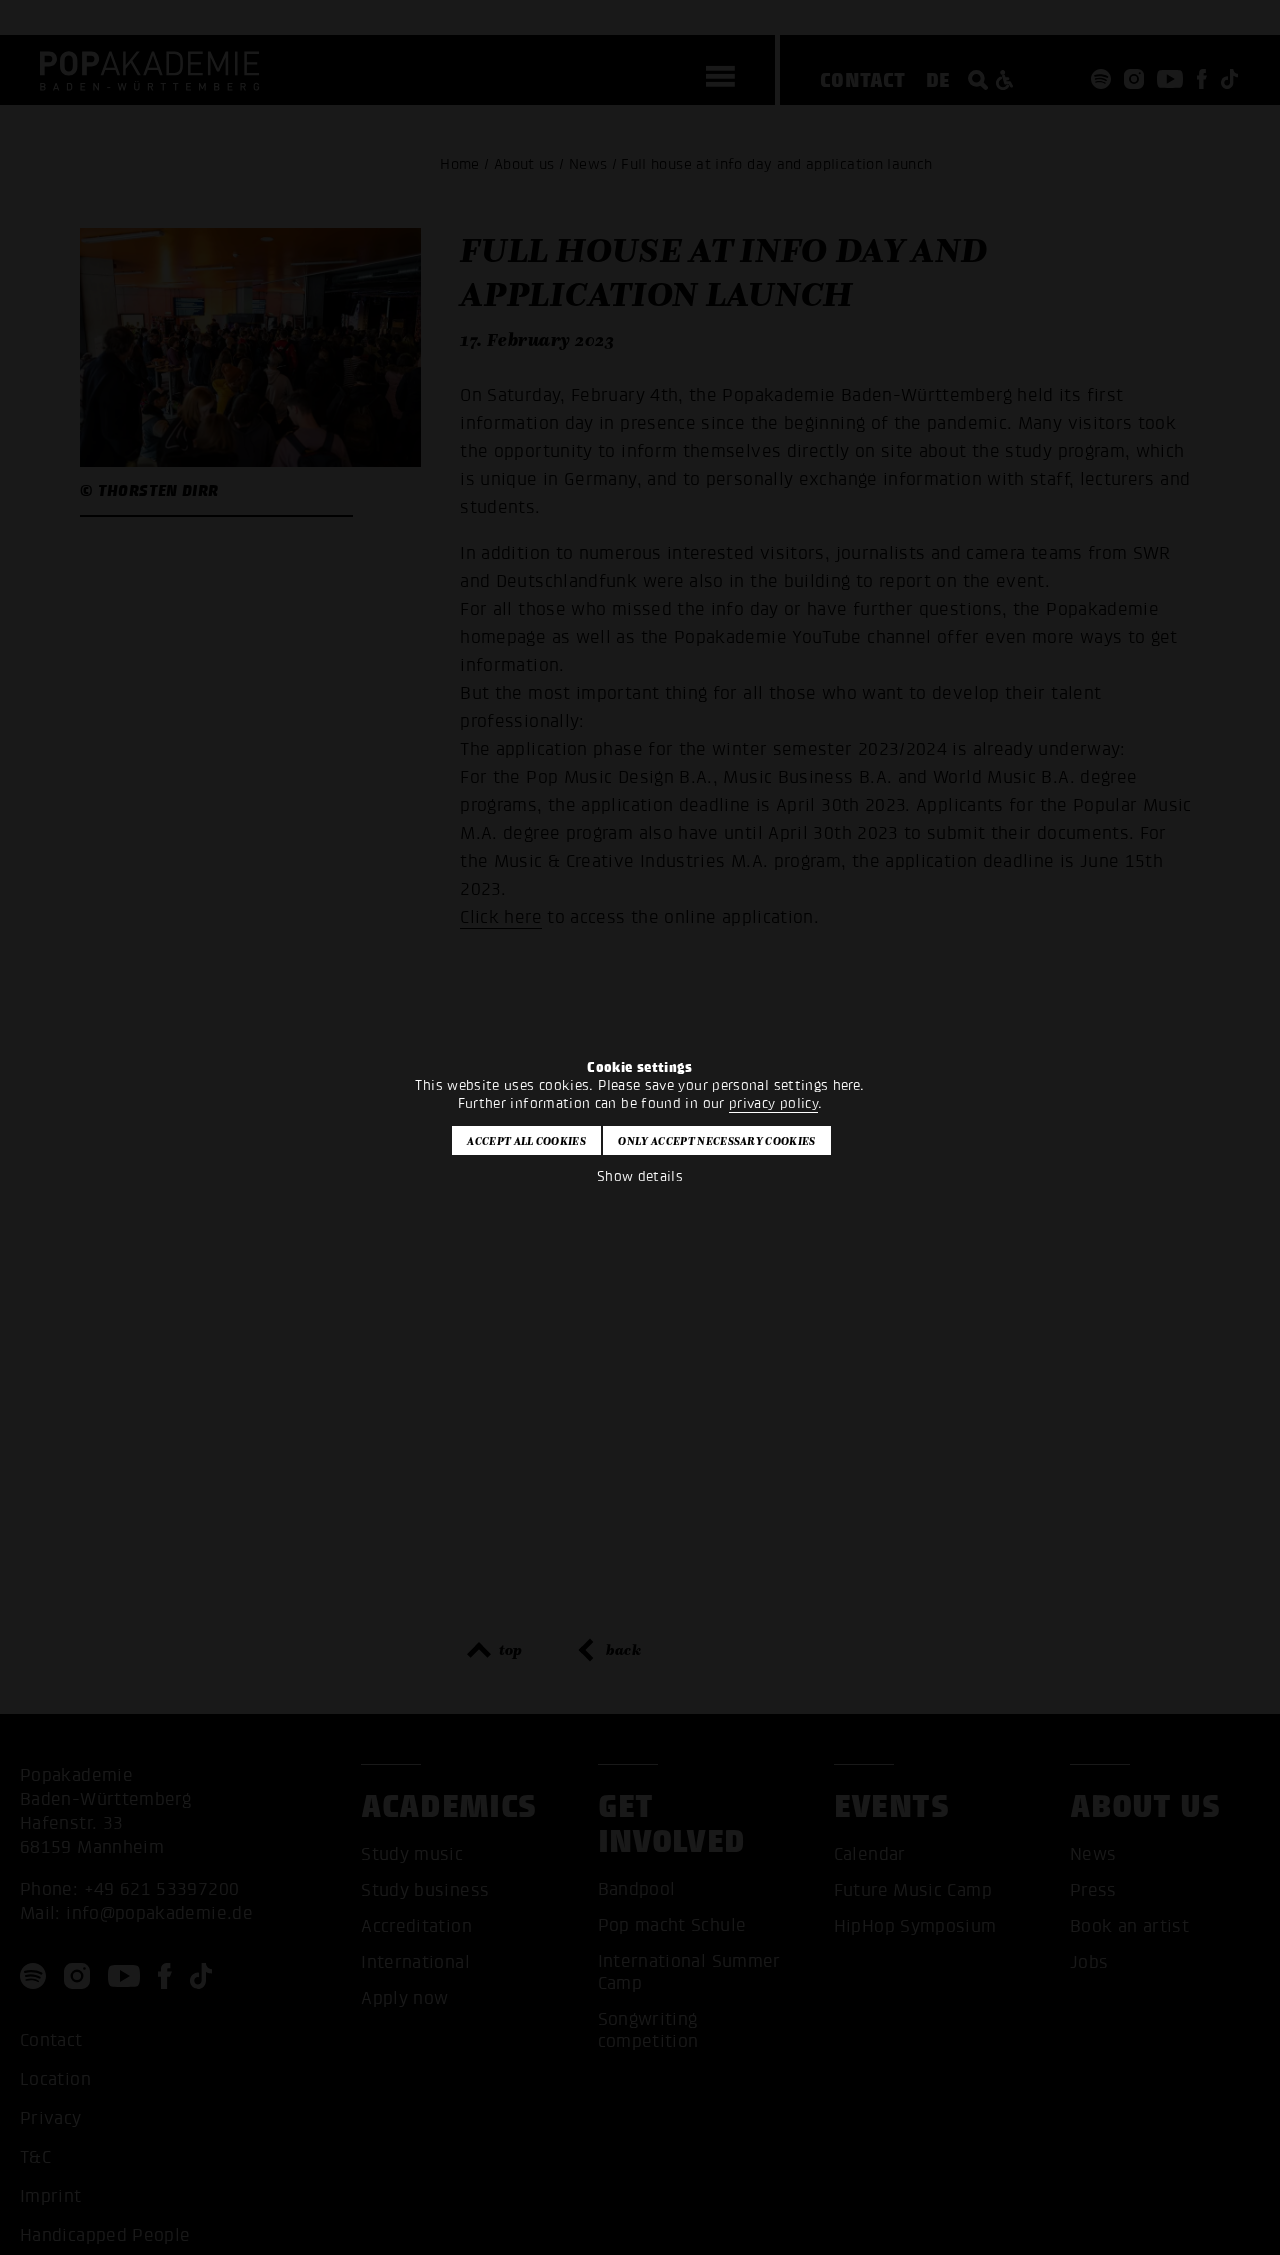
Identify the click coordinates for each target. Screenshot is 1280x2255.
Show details (640, 1176)
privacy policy (773, 1103)
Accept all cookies (526, 1141)
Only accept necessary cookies (716, 1141)
